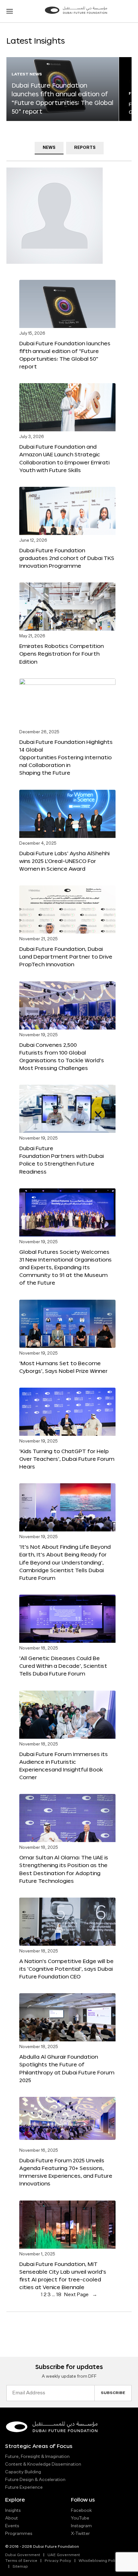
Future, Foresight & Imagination (37, 2457)
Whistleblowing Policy (99, 2561)
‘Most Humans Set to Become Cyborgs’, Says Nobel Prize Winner (63, 1367)
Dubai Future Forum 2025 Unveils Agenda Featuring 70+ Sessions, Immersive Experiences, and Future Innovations (66, 2172)
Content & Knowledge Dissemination (43, 2464)
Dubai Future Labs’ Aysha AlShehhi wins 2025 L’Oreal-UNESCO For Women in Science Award (64, 861)
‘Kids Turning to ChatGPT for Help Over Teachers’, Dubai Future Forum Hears (67, 1459)
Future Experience (24, 2487)
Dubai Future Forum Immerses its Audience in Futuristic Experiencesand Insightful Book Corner (64, 1766)
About (12, 2518)
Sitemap (20, 2567)
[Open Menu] (10, 11)
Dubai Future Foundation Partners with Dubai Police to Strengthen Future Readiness (61, 1160)
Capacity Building (23, 2472)
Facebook (81, 2511)
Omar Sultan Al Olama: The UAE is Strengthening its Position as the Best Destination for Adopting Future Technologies (64, 1869)
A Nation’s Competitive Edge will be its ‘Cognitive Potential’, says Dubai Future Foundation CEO (66, 1969)
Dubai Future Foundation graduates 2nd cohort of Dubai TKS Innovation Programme (67, 558)
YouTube (80, 2518)
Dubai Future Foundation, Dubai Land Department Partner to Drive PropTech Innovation (66, 956)
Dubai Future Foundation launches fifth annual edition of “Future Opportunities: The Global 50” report (65, 355)
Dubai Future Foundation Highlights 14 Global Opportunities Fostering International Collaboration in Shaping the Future (66, 757)
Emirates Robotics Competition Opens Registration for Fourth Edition (61, 654)
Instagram (81, 2526)
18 (59, 2295)
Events (12, 2526)
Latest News (27, 74)
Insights (13, 2511)
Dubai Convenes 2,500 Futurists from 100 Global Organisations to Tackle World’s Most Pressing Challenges (62, 1056)
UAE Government (64, 2555)
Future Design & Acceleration (35, 2480)
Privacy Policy (58, 2561)
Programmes (19, 2534)
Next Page (81, 2295)
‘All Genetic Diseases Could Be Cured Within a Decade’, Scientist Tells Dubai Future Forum (63, 1666)
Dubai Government (23, 2555)
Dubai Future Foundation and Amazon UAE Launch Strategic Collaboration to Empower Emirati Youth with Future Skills (64, 458)
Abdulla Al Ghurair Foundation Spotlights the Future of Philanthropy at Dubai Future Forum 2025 (67, 2068)
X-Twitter (80, 2534)
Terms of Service (21, 2561)
